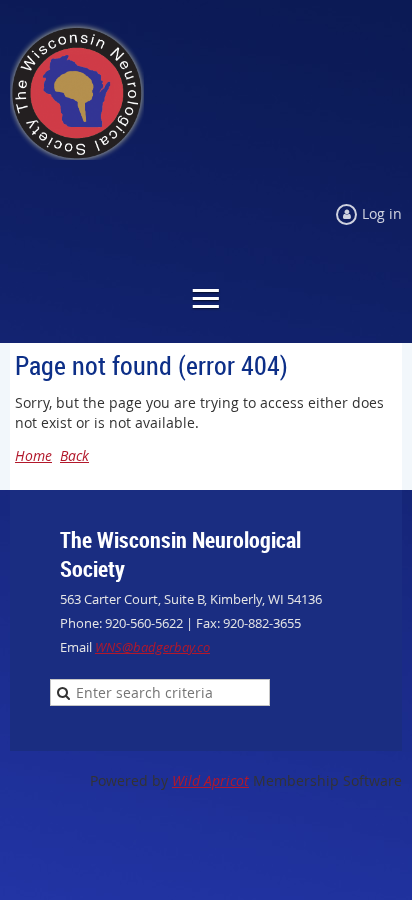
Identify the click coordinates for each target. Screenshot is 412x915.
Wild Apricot (210, 780)
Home (33, 455)
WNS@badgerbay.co (152, 647)
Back (74, 455)
